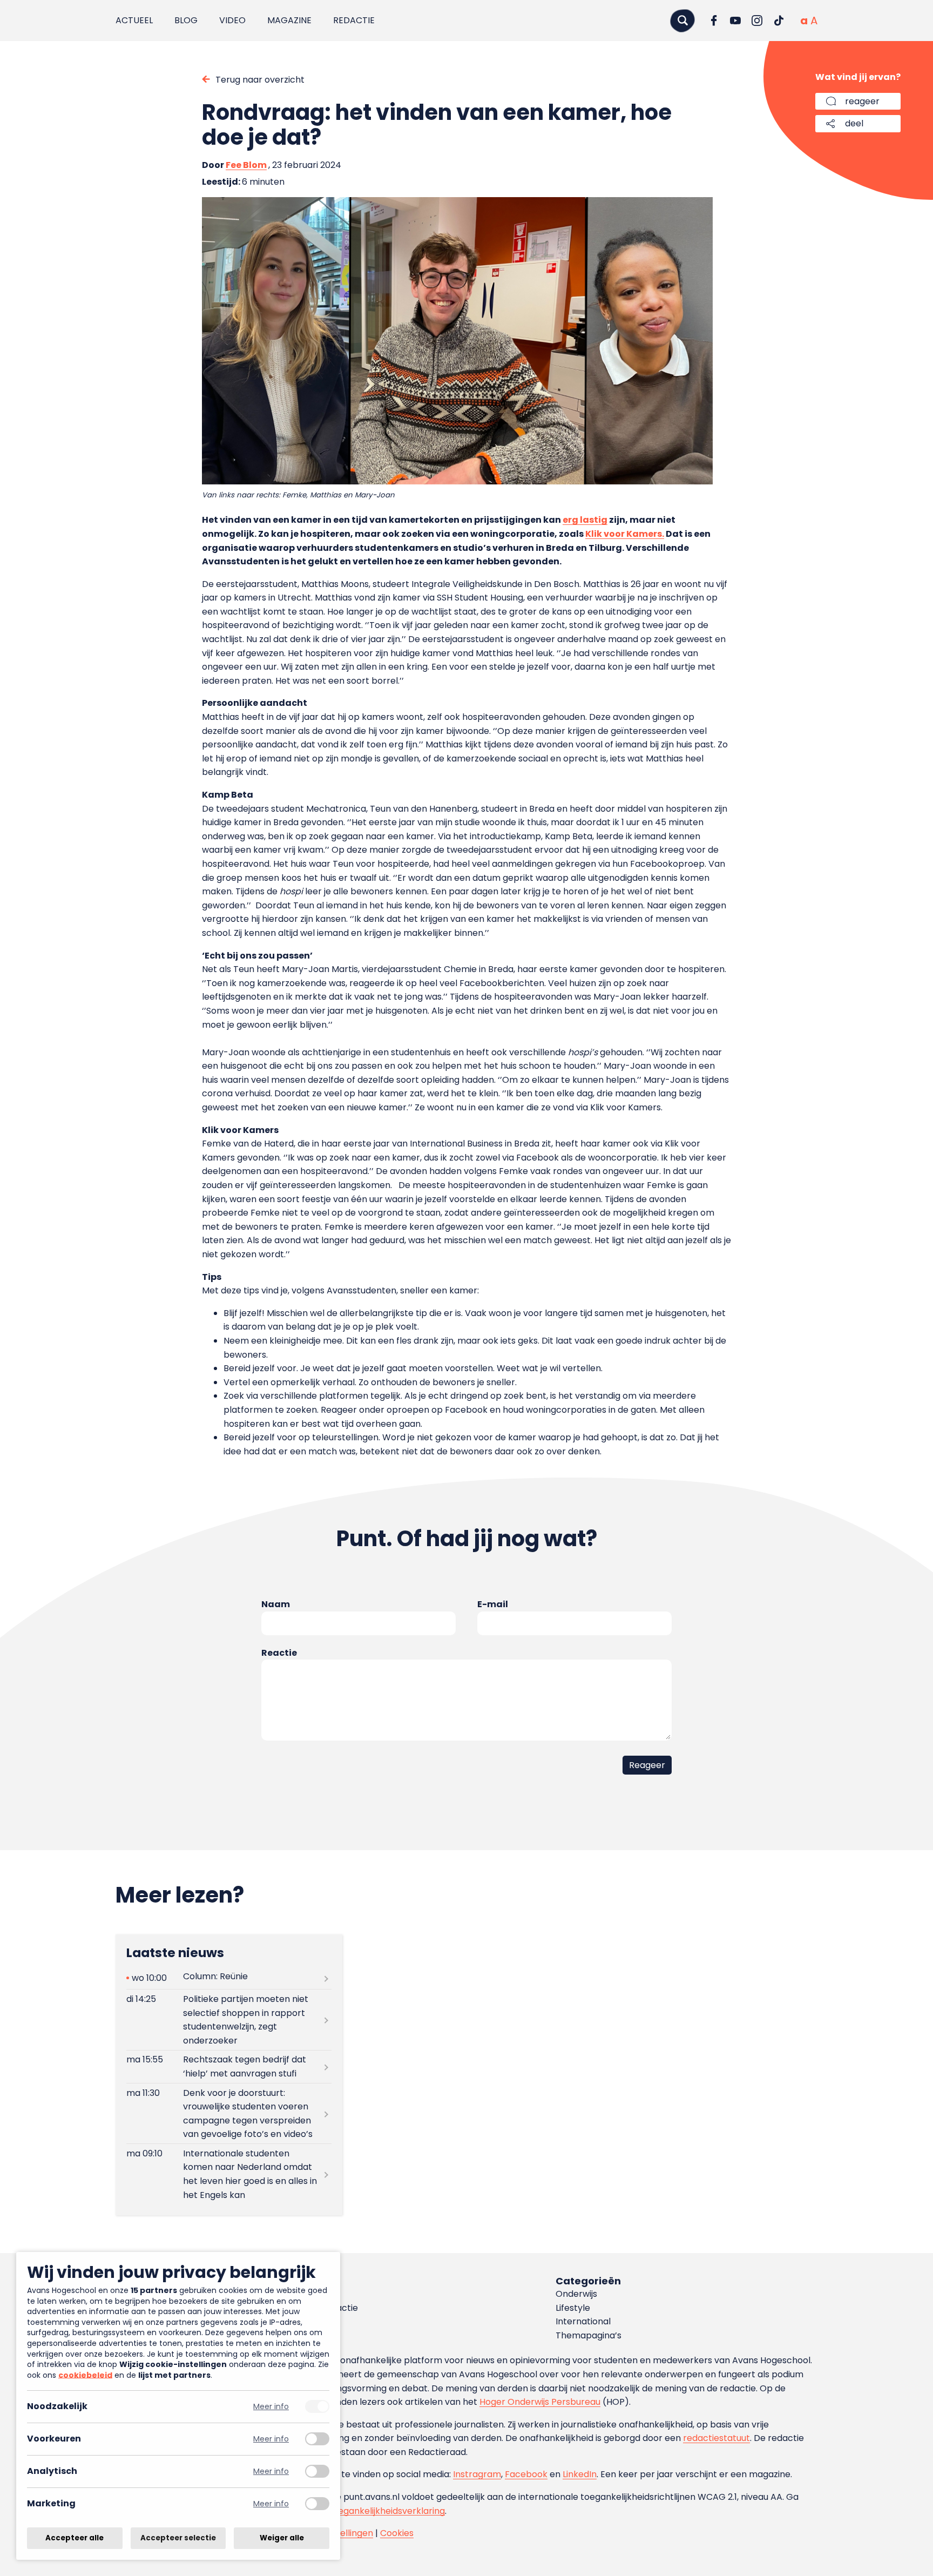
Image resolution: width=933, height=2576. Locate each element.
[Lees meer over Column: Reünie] (229, 1978)
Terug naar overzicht (260, 80)
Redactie (354, 20)
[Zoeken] (682, 20)
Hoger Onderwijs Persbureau (540, 2402)
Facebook (526, 2474)
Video (232, 20)
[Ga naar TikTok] (779, 21)
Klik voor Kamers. (625, 534)
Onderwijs (576, 2294)
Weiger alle (282, 2538)
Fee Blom (246, 165)
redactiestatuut (716, 2438)
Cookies (397, 2533)
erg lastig (585, 520)
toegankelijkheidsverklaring (387, 2511)
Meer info (271, 2407)
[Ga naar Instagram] (757, 21)
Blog (186, 20)
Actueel (134, 20)
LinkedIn (580, 2474)
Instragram (477, 2474)
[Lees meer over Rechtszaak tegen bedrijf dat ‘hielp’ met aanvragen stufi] (229, 2067)
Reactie (279, 1653)
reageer (862, 101)
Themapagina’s (589, 2335)
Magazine (289, 20)
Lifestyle (573, 2308)
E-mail (493, 1604)
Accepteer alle (75, 2538)
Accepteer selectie (178, 2538)
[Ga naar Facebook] (714, 21)
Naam (276, 1604)
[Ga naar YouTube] (735, 21)
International (583, 2321)
